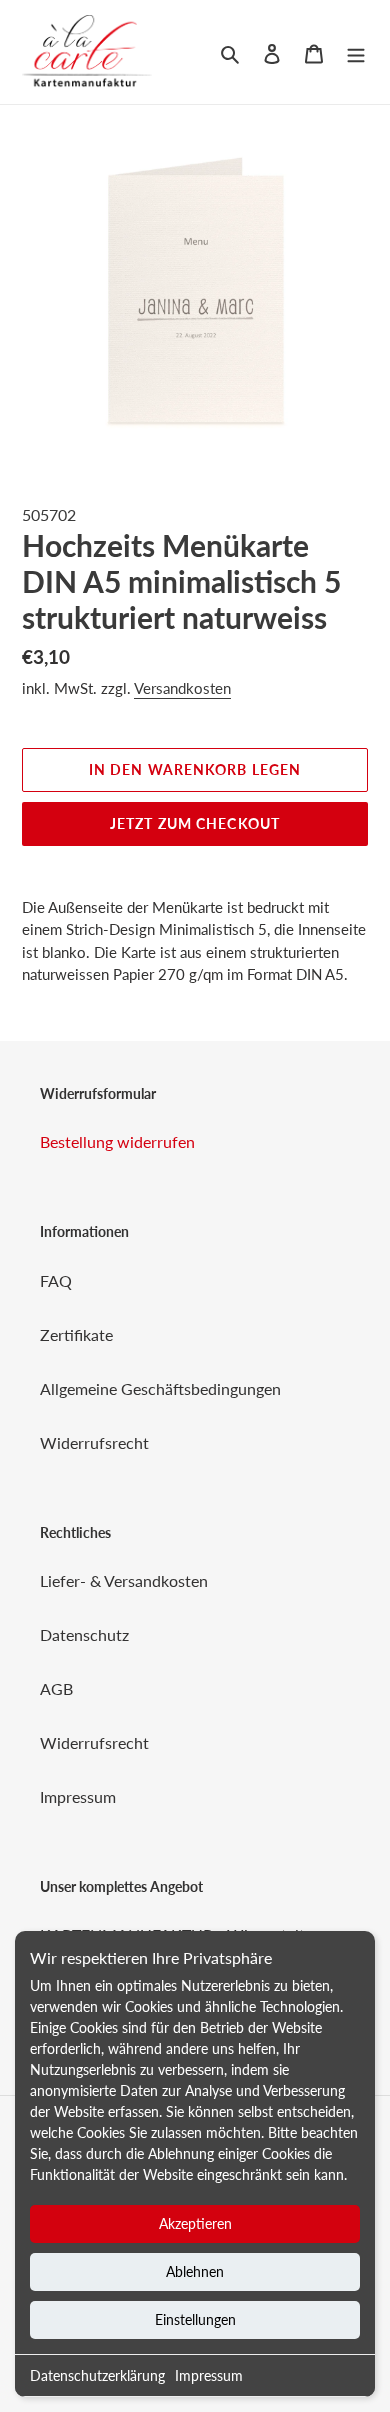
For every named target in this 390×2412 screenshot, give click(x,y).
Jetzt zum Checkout (195, 823)
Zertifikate (76, 1334)
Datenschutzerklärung (97, 2375)
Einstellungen (195, 2319)
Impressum (209, 2375)
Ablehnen (195, 2271)
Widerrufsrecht (94, 1442)
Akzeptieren (195, 2223)
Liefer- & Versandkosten (124, 1580)
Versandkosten (182, 688)
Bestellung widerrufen (117, 1141)
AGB (56, 1688)
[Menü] (356, 52)
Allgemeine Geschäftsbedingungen (160, 1388)
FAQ (56, 1280)
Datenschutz (84, 1634)
